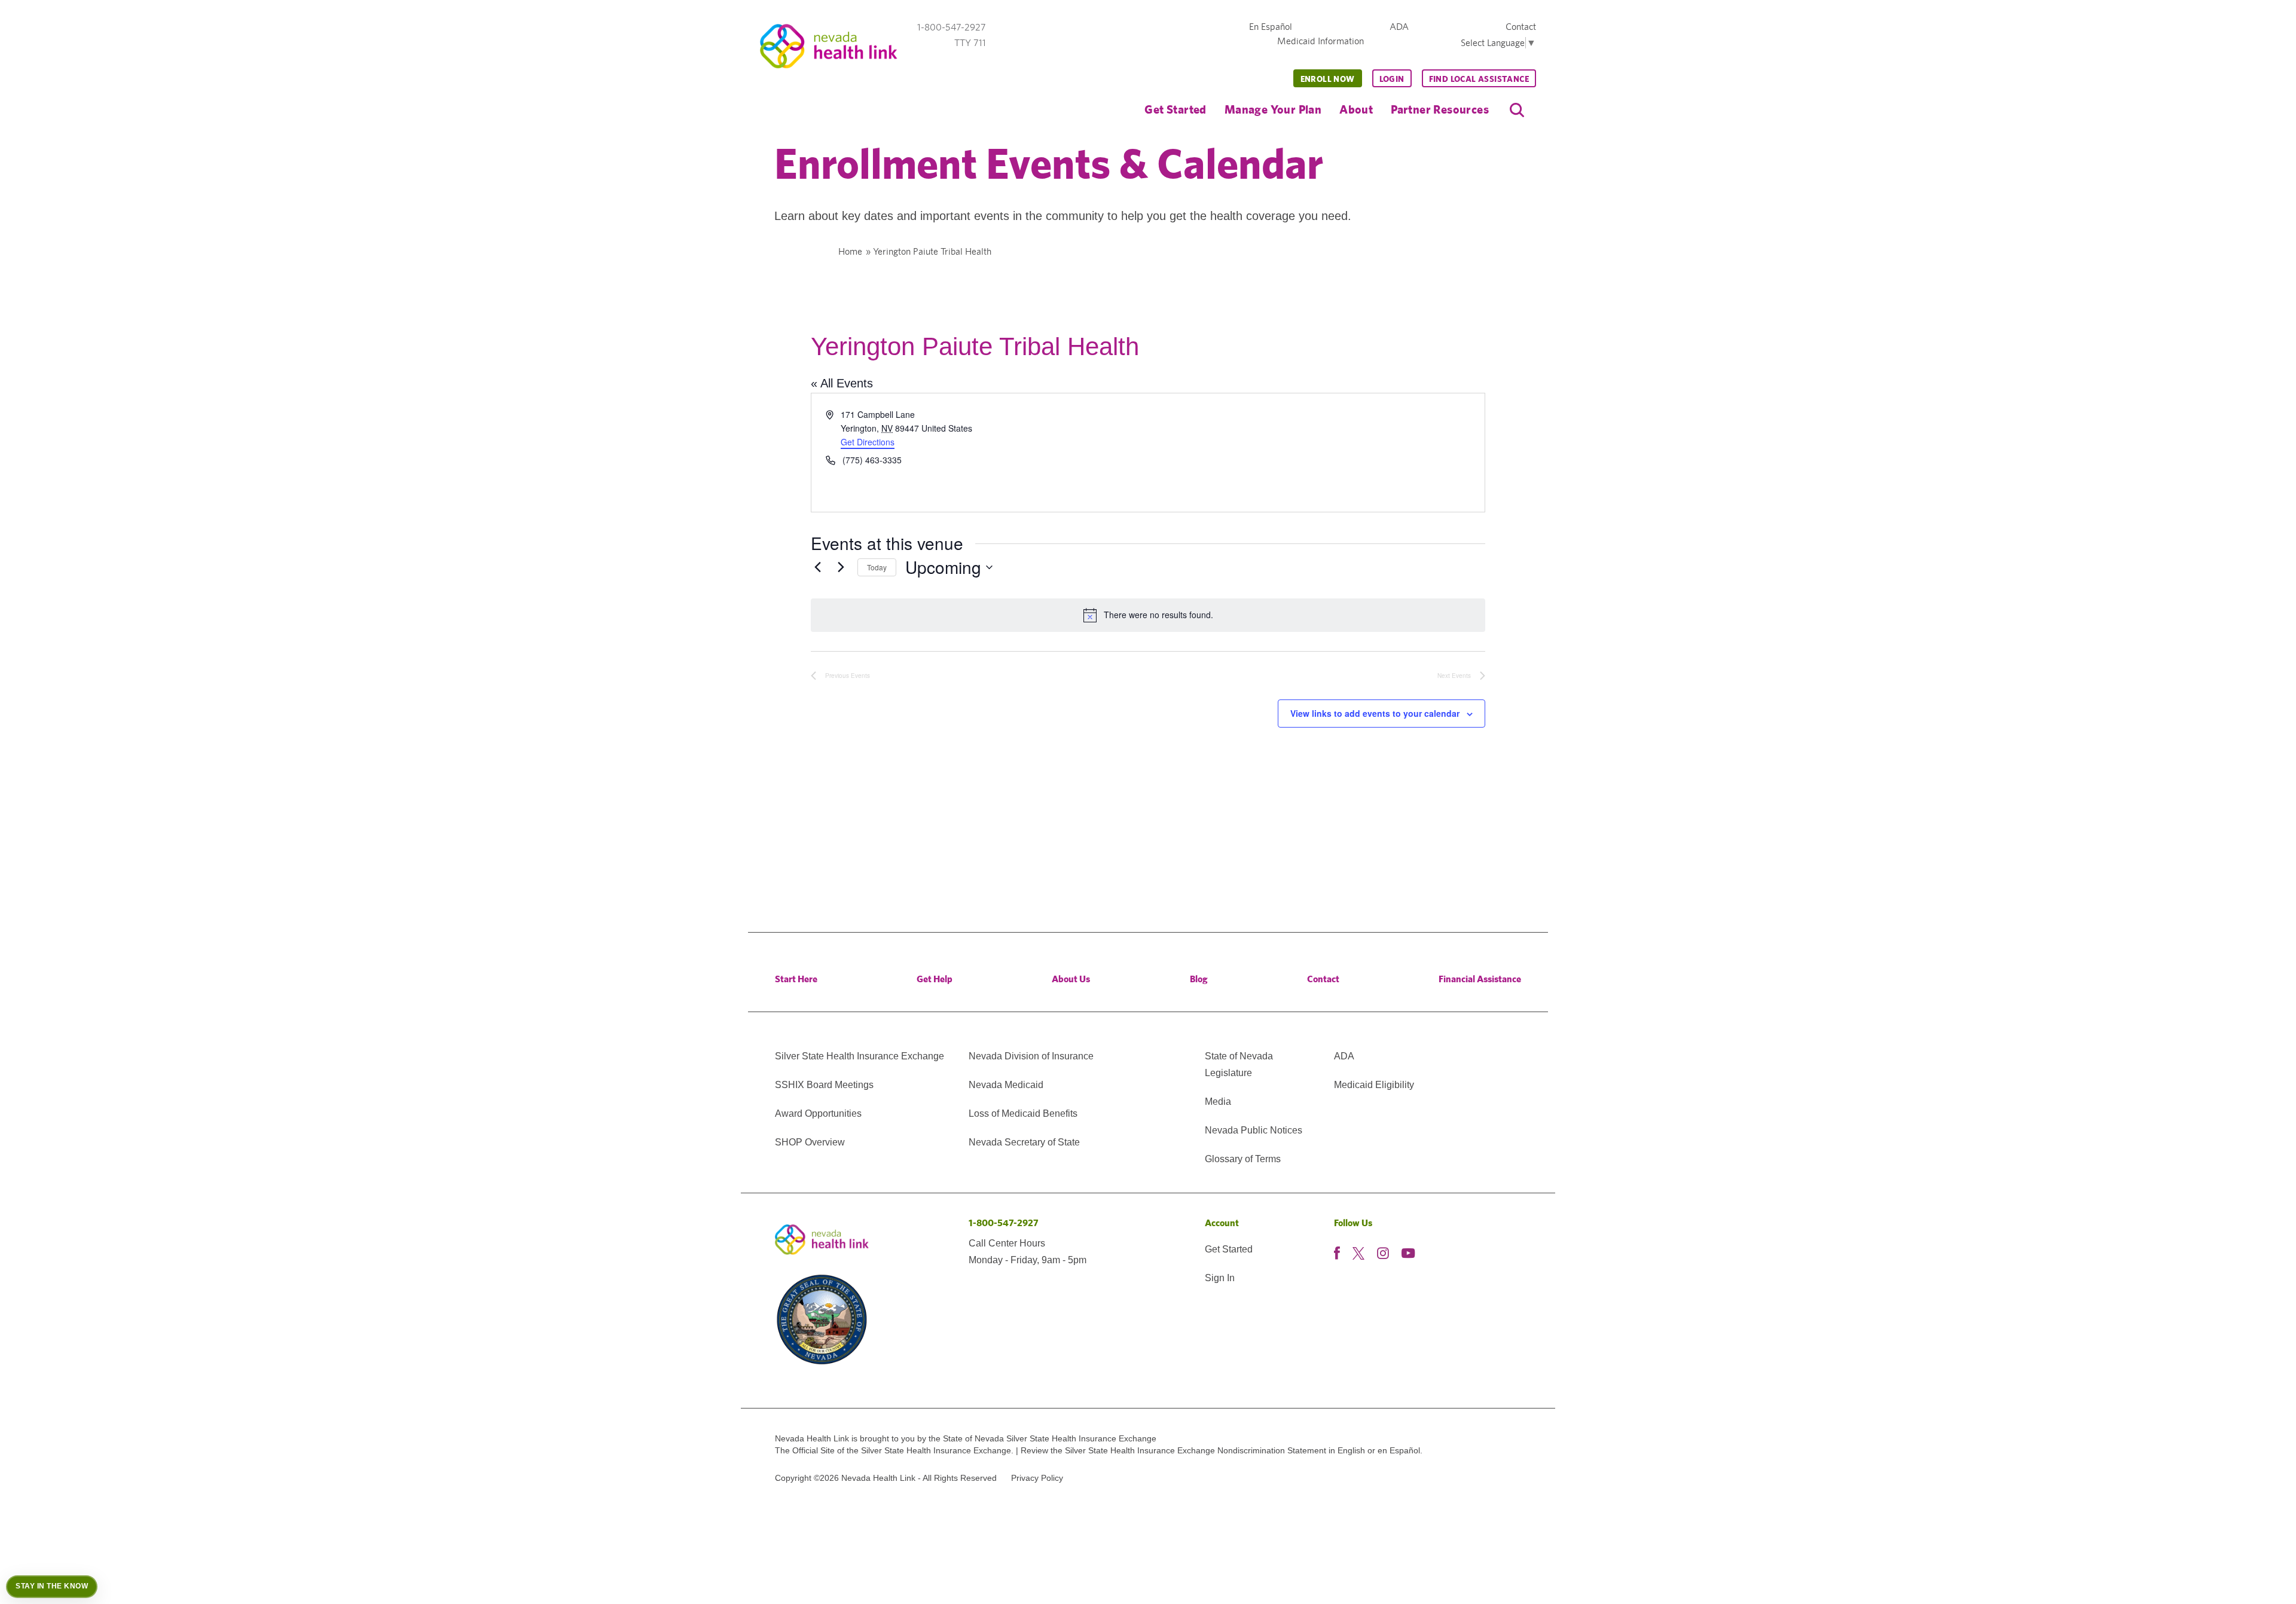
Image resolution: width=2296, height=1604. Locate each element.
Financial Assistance (1480, 979)
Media (1218, 1102)
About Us (1071, 979)
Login (1392, 79)
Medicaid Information (1320, 41)
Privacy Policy (1037, 1478)
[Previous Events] (818, 567)
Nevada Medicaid (1006, 1085)
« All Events (842, 383)
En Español (1271, 27)
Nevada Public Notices (1254, 1130)
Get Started (1175, 109)
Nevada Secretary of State (1024, 1142)
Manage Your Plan (1273, 109)
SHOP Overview (810, 1142)
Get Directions (868, 442)
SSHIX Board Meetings (824, 1085)
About (1356, 109)
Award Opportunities (818, 1113)
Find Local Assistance (1479, 79)
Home (850, 251)
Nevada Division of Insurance (1031, 1056)
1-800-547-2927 (1004, 1223)
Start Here (796, 979)
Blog (1199, 979)
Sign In (1220, 1278)
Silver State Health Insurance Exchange (860, 1056)
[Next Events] (841, 567)
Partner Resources (1440, 109)
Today (877, 567)
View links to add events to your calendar (1375, 713)
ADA (1399, 27)
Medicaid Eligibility (1374, 1085)
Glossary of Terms (1243, 1159)
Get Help (935, 979)
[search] (1517, 110)
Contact (1521, 27)
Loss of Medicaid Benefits (1023, 1113)
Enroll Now (1328, 79)
